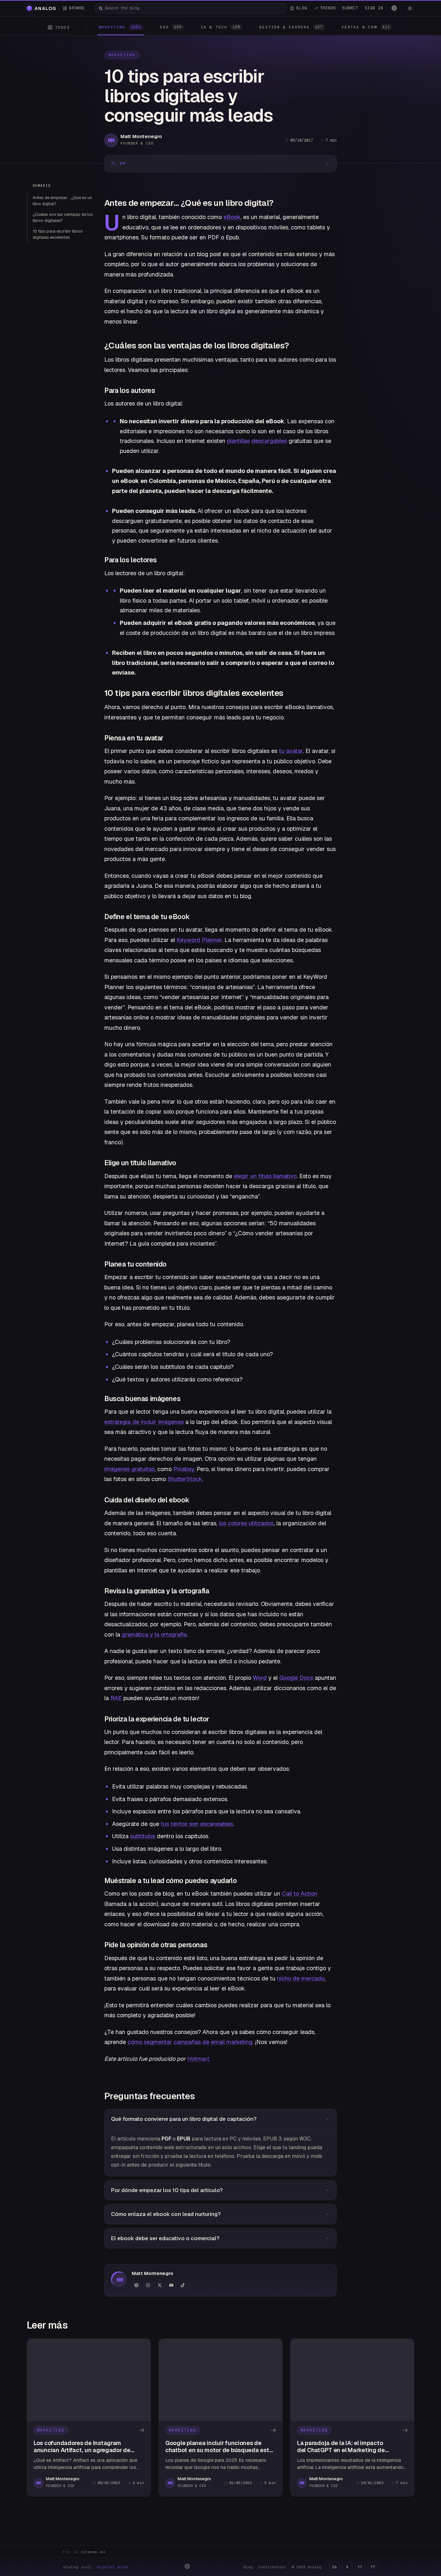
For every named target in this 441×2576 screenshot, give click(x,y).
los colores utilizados (246, 1523)
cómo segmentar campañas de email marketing (190, 2042)
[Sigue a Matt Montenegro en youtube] (171, 2285)
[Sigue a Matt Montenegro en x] (159, 2285)
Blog (248, 2567)
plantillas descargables (257, 441)
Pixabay (184, 1469)
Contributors (272, 2567)
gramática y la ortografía (154, 1634)
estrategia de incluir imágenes (144, 1422)
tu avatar (291, 751)
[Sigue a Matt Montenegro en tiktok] (183, 2285)
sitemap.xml (93, 2552)
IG (334, 2567)
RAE (116, 1698)
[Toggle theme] (410, 8)
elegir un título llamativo (265, 1176)
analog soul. (97, 2567)
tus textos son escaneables (197, 1824)
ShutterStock (185, 1479)
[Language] (394, 8)
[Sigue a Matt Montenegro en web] (136, 2285)
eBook (232, 217)
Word (260, 1678)
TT (373, 2567)
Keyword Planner (199, 940)
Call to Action (300, 1894)
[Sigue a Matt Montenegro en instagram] (148, 2285)
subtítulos (143, 1836)
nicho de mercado (301, 1978)
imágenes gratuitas (129, 1469)
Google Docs (296, 1678)
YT (360, 2567)
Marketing (122, 55)
